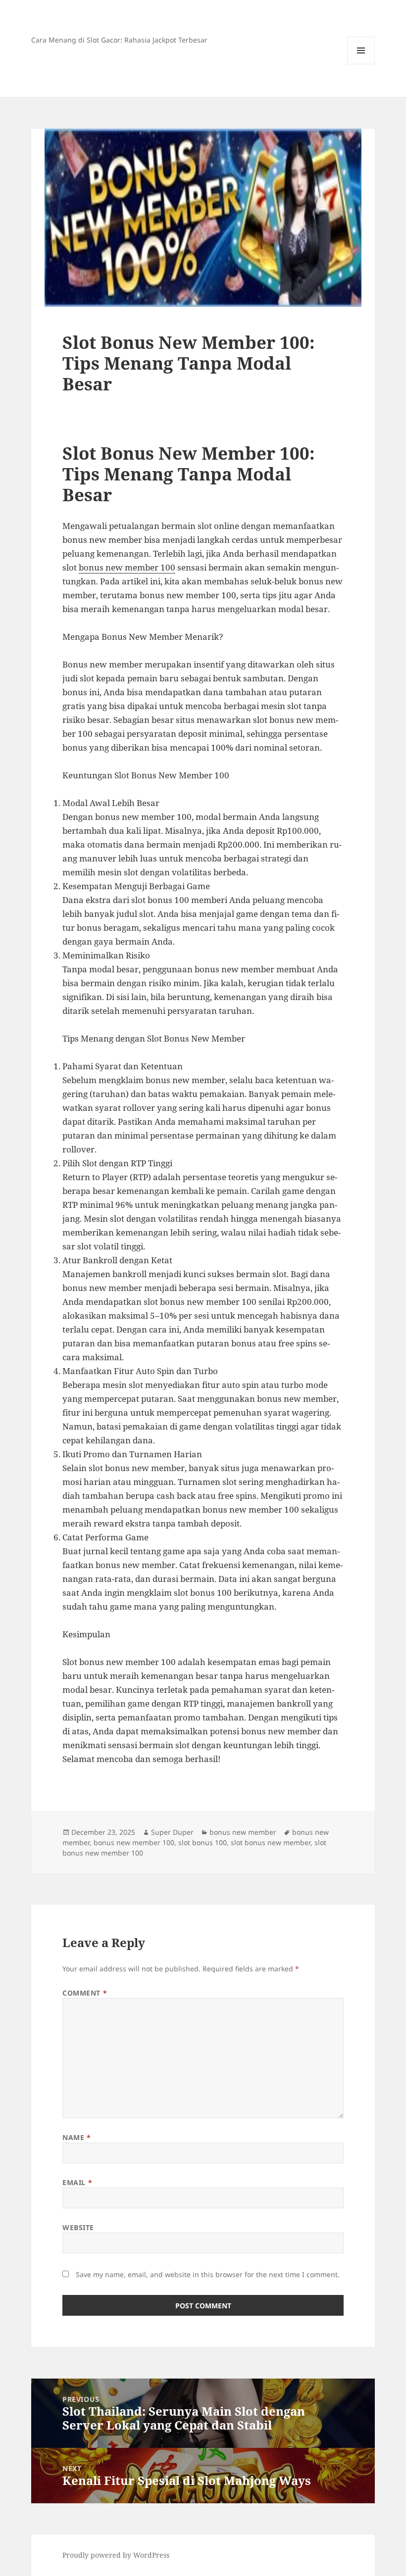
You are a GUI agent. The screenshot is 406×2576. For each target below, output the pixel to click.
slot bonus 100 (203, 1842)
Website (78, 2227)
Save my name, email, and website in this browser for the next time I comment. (208, 2274)
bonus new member (243, 1832)
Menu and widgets (361, 64)
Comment (85, 1993)
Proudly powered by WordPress (116, 2555)
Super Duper (172, 1832)
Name (76, 2137)
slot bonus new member (271, 1842)
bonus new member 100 (127, 567)
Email (77, 2182)
